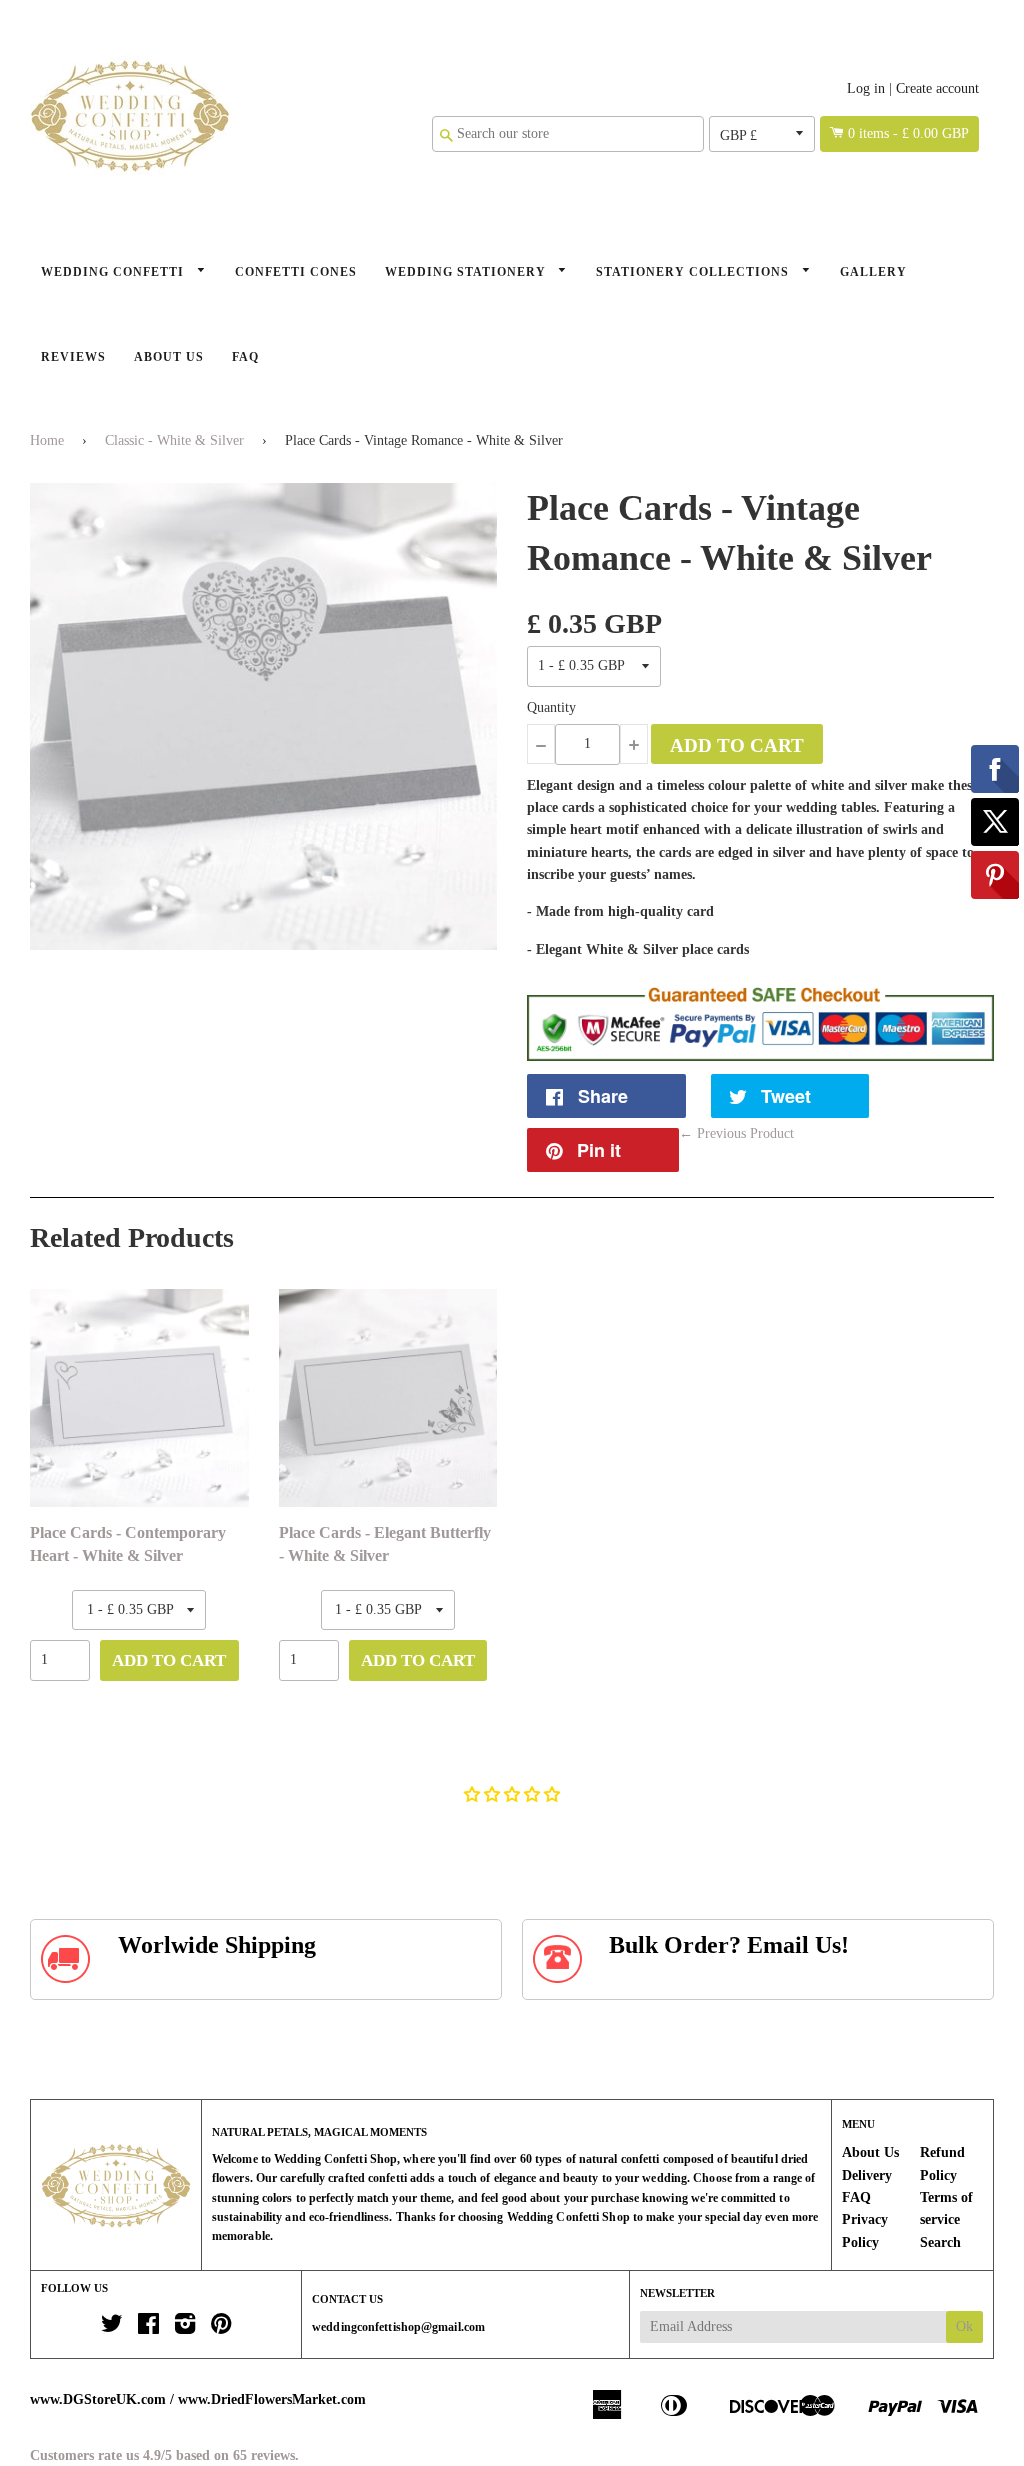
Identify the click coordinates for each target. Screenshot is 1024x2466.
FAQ (245, 357)
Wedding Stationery (467, 272)
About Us (169, 357)
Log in (866, 88)
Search (940, 2242)
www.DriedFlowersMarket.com (272, 2399)
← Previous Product (736, 1133)
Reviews (73, 357)
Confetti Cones (296, 272)
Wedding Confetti (114, 272)
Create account (937, 88)
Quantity (551, 707)
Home (47, 440)
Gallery (873, 272)
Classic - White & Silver (174, 440)
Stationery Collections (694, 272)
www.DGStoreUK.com (98, 2399)
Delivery (867, 2175)
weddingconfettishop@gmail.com (398, 2327)
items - (908, 133)
